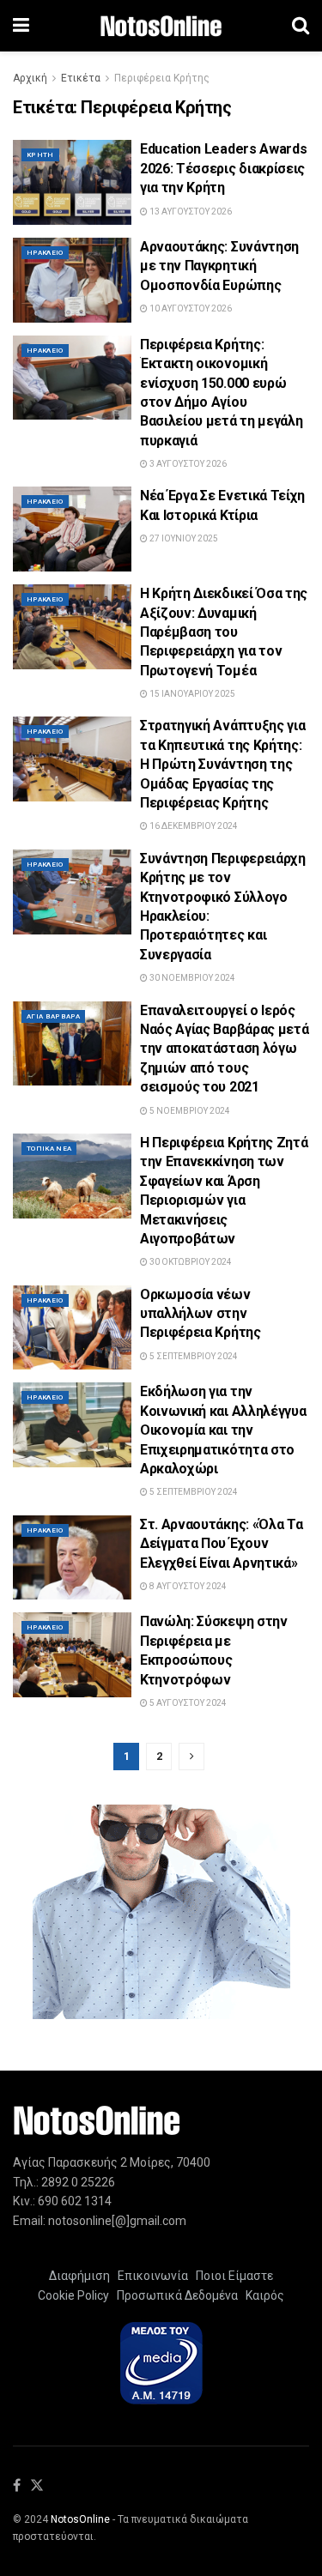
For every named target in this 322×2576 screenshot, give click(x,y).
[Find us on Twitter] (37, 2486)
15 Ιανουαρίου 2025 (191, 694)
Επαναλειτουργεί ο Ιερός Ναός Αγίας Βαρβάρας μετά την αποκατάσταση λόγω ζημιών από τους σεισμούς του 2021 (224, 1049)
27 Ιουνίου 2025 (183, 538)
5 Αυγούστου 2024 (187, 1703)
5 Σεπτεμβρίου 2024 (193, 1356)
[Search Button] (301, 26)
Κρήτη (40, 155)
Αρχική (30, 78)
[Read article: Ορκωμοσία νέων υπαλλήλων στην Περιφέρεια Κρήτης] (72, 1328)
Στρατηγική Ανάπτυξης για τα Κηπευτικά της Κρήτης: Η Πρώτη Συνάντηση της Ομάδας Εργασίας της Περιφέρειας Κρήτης (222, 764)
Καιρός (262, 2295)
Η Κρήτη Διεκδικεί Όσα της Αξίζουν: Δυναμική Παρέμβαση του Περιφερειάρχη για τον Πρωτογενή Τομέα (224, 632)
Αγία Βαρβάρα (53, 1016)
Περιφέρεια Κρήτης (162, 78)
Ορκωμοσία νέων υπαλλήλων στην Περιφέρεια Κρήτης (200, 1314)
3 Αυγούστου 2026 (187, 464)
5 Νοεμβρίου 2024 (189, 1111)
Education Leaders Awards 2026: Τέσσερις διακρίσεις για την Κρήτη (223, 168)
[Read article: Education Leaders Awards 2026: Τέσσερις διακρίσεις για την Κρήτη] (72, 182)
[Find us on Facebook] (17, 2486)
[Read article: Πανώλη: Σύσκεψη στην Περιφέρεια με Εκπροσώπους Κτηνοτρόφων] (72, 1655)
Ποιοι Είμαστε (232, 2276)
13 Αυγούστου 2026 (190, 212)
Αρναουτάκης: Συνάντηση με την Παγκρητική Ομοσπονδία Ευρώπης (219, 266)
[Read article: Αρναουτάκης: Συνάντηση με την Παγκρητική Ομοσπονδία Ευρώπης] (72, 280)
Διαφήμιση (79, 2276)
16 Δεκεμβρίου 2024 (193, 826)
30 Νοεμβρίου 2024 (191, 978)
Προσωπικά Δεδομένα (175, 2295)
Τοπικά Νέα (49, 1149)
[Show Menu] (21, 26)
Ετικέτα (81, 78)
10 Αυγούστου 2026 (190, 308)
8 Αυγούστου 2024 (187, 1586)
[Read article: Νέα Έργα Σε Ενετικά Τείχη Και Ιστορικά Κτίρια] (72, 529)
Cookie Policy (73, 2295)
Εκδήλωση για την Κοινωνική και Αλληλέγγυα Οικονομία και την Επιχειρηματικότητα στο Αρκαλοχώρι (223, 1430)
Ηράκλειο (45, 253)
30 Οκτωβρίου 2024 (190, 1262)
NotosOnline (80, 2519)
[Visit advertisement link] (161, 1912)
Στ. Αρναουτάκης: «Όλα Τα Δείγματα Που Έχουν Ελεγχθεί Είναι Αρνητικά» (221, 1544)
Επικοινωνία (153, 2276)
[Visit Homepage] (161, 26)
